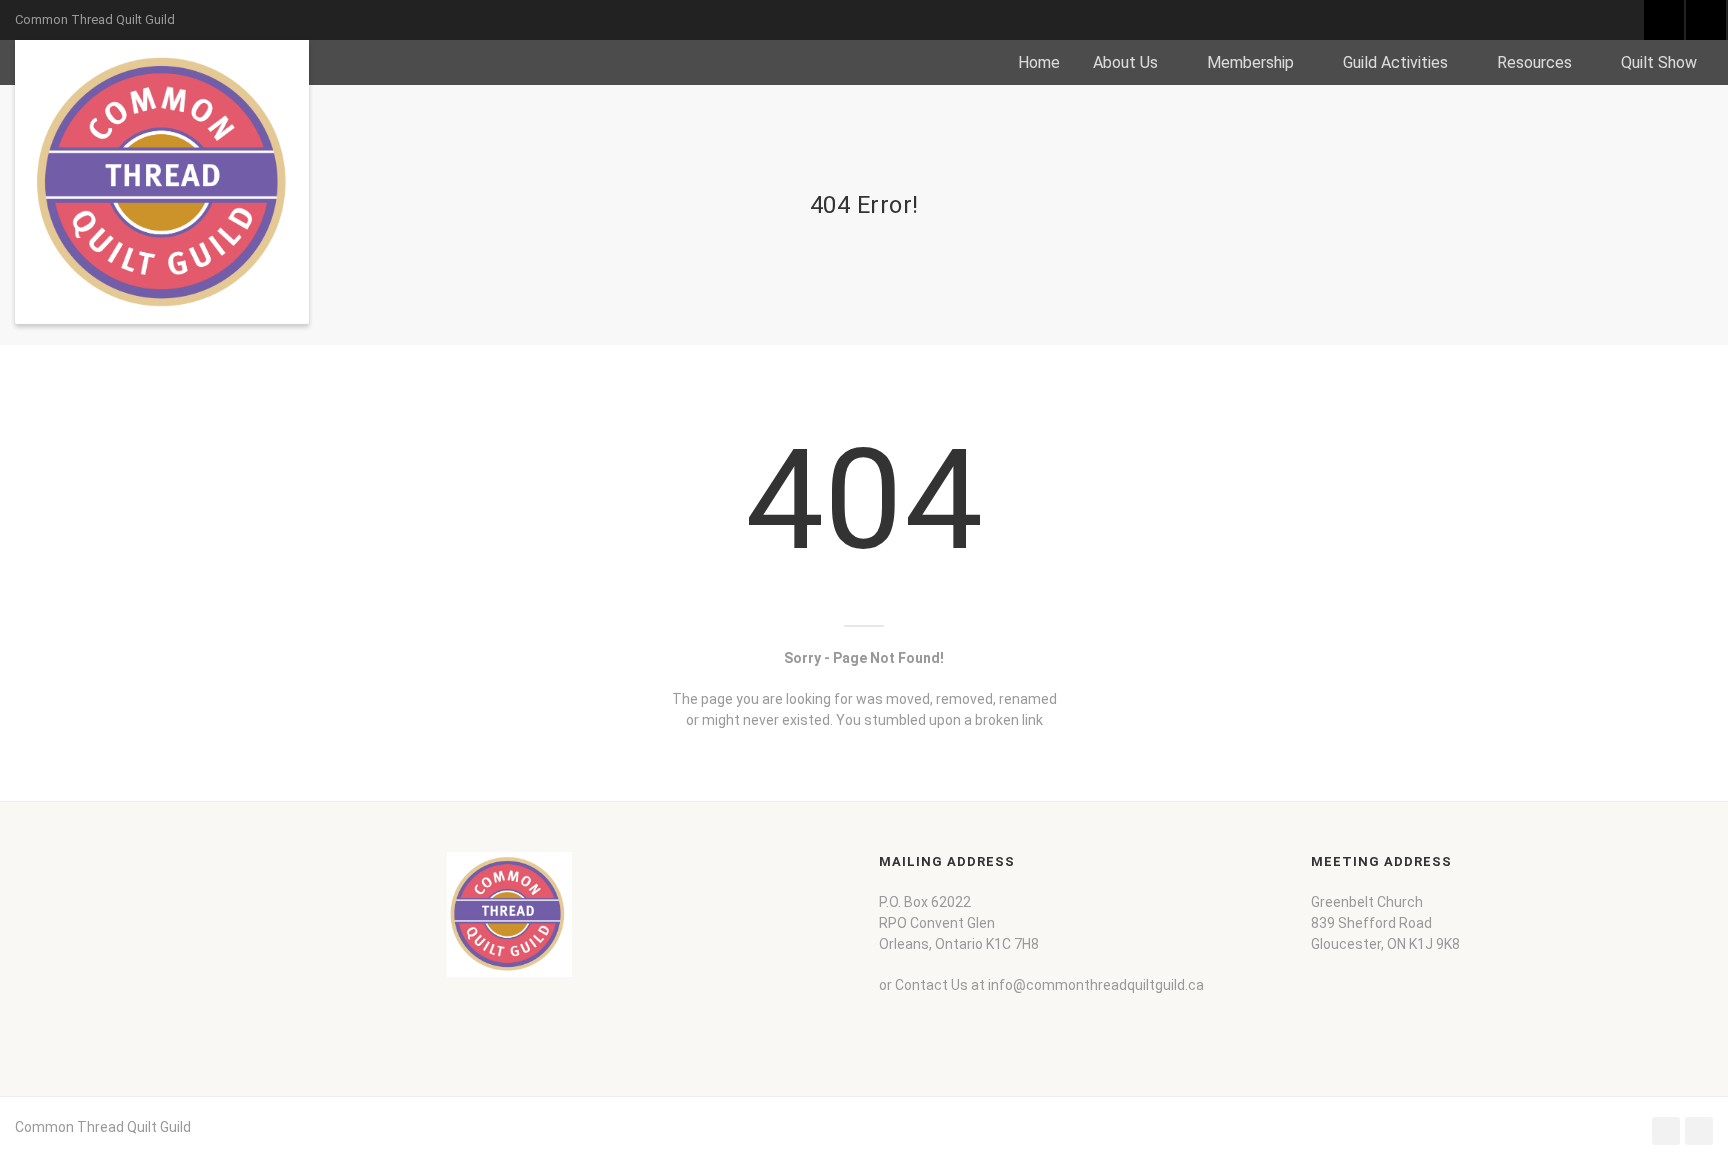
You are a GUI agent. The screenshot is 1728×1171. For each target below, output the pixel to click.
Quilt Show (1659, 62)
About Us (1125, 62)
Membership (1250, 62)
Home (1039, 62)
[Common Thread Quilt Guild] (162, 182)
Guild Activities (1395, 62)
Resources (1534, 62)
